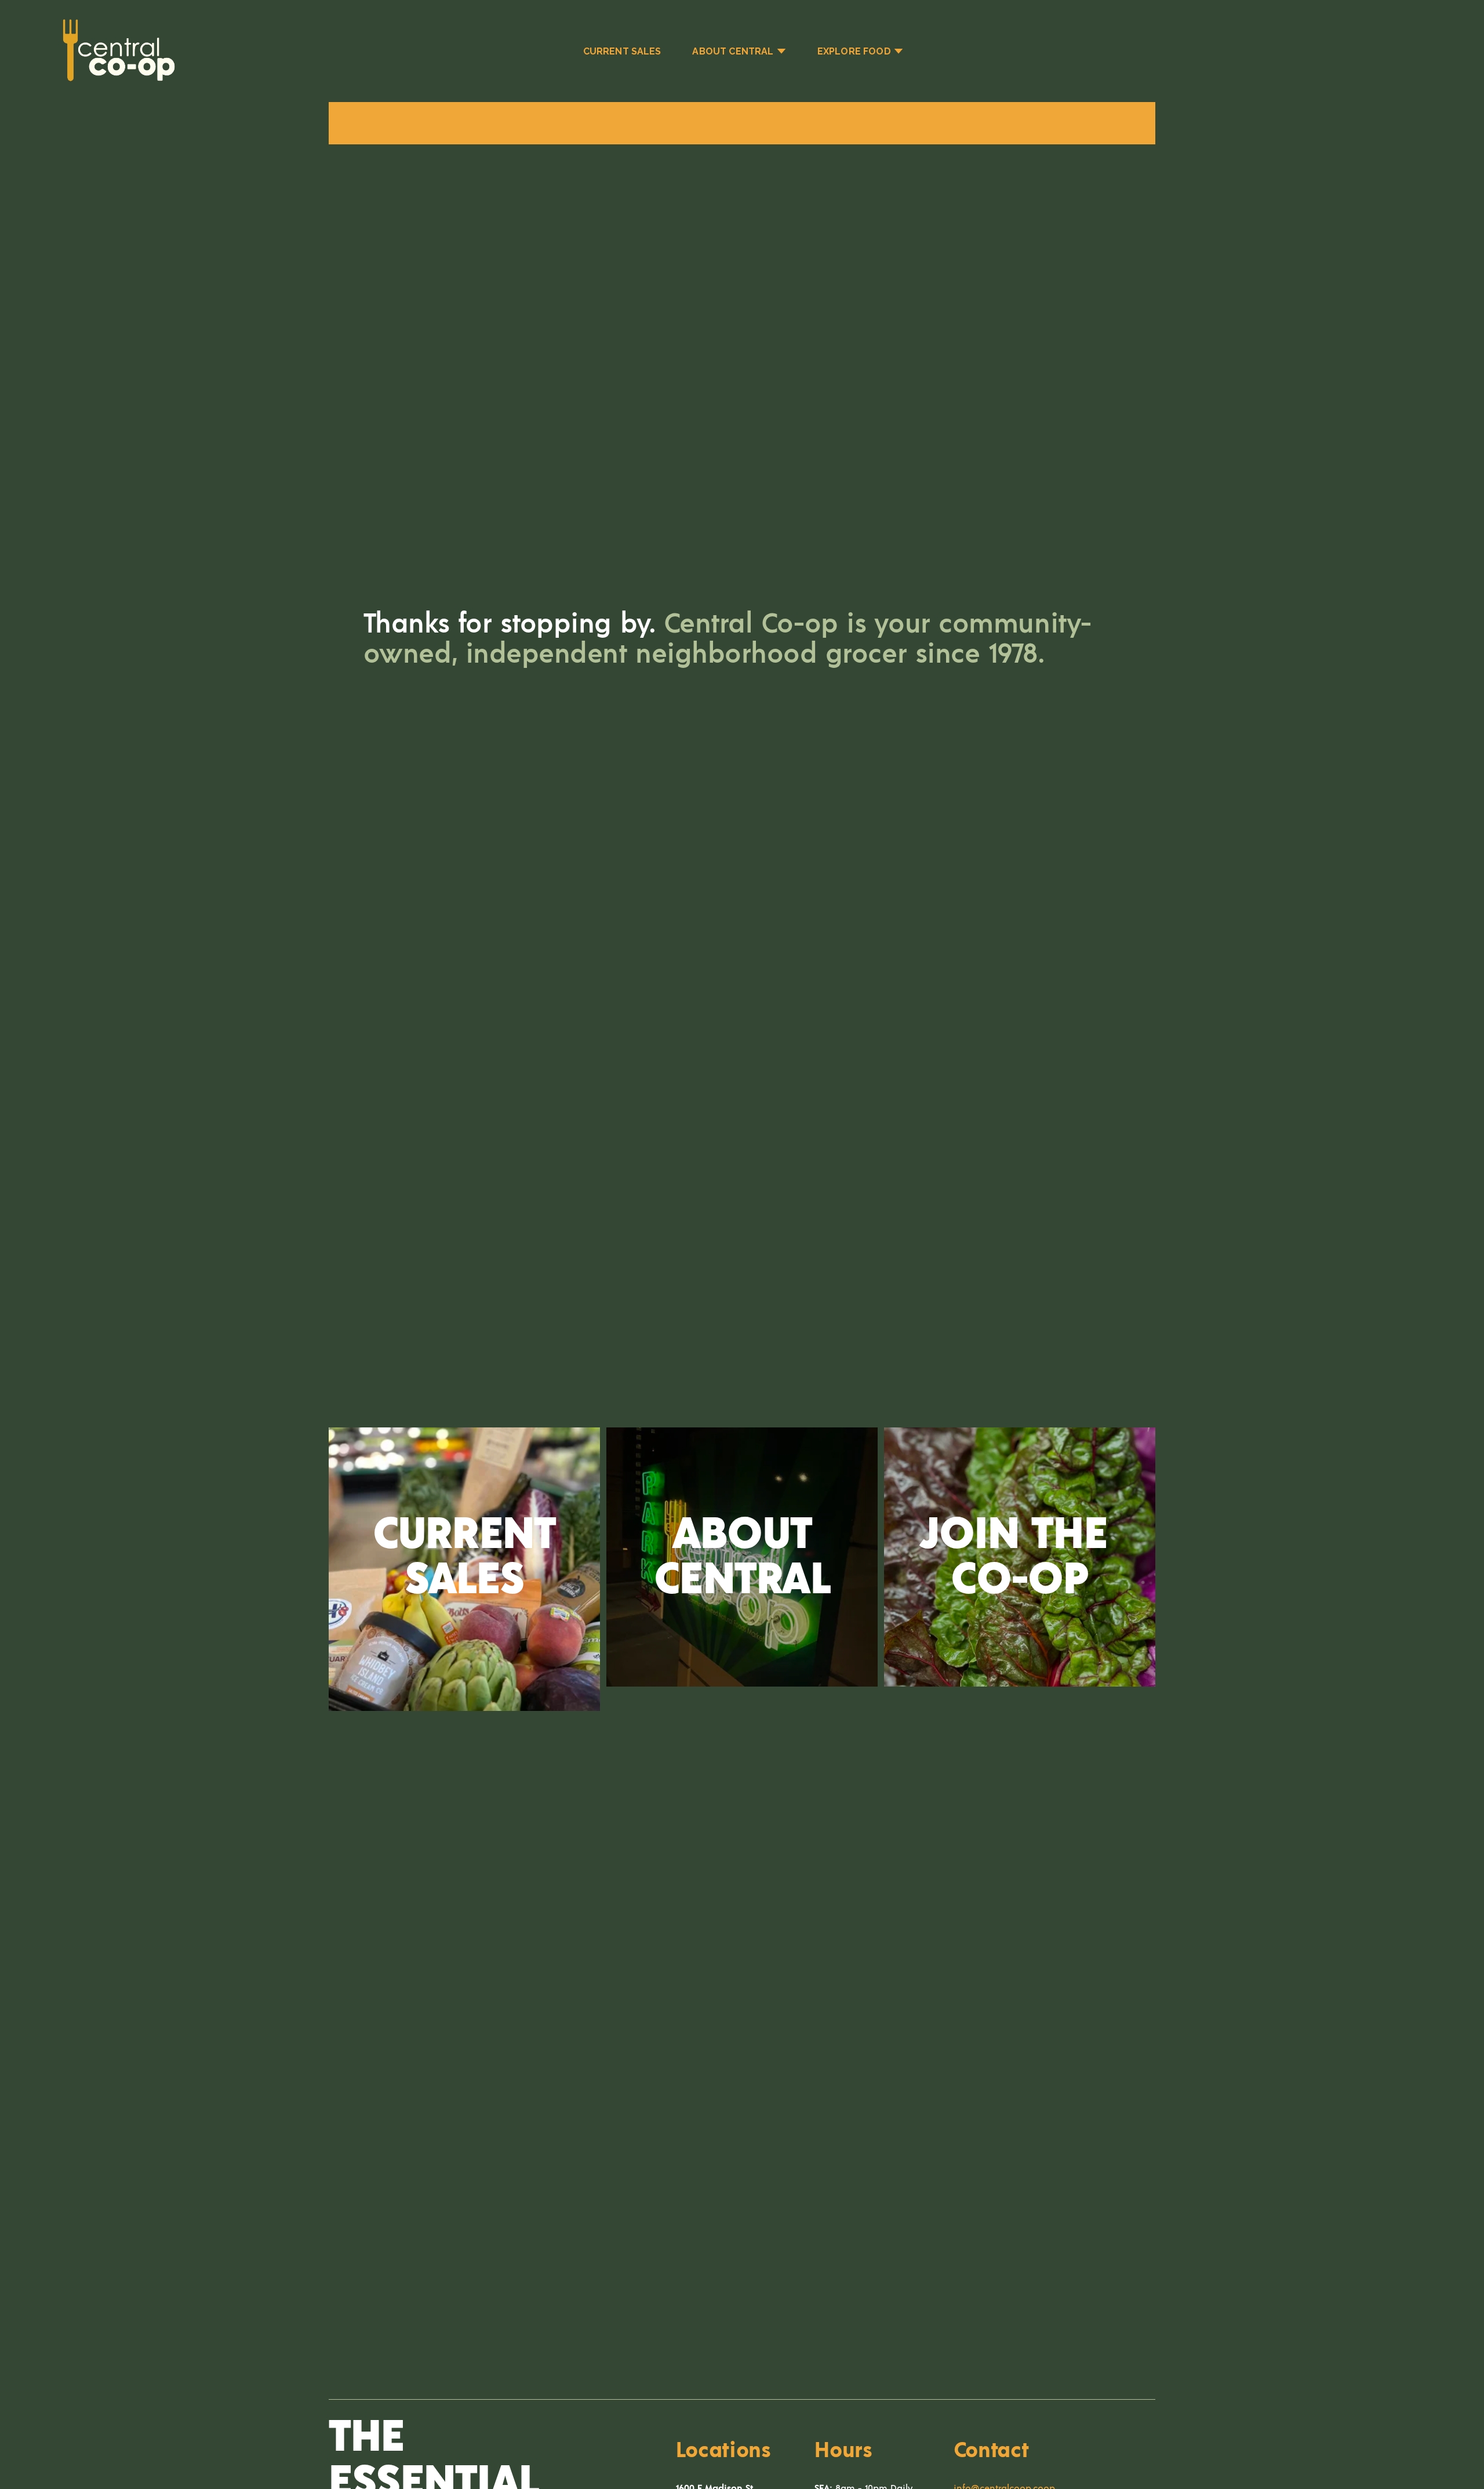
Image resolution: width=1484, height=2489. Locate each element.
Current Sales (622, 51)
